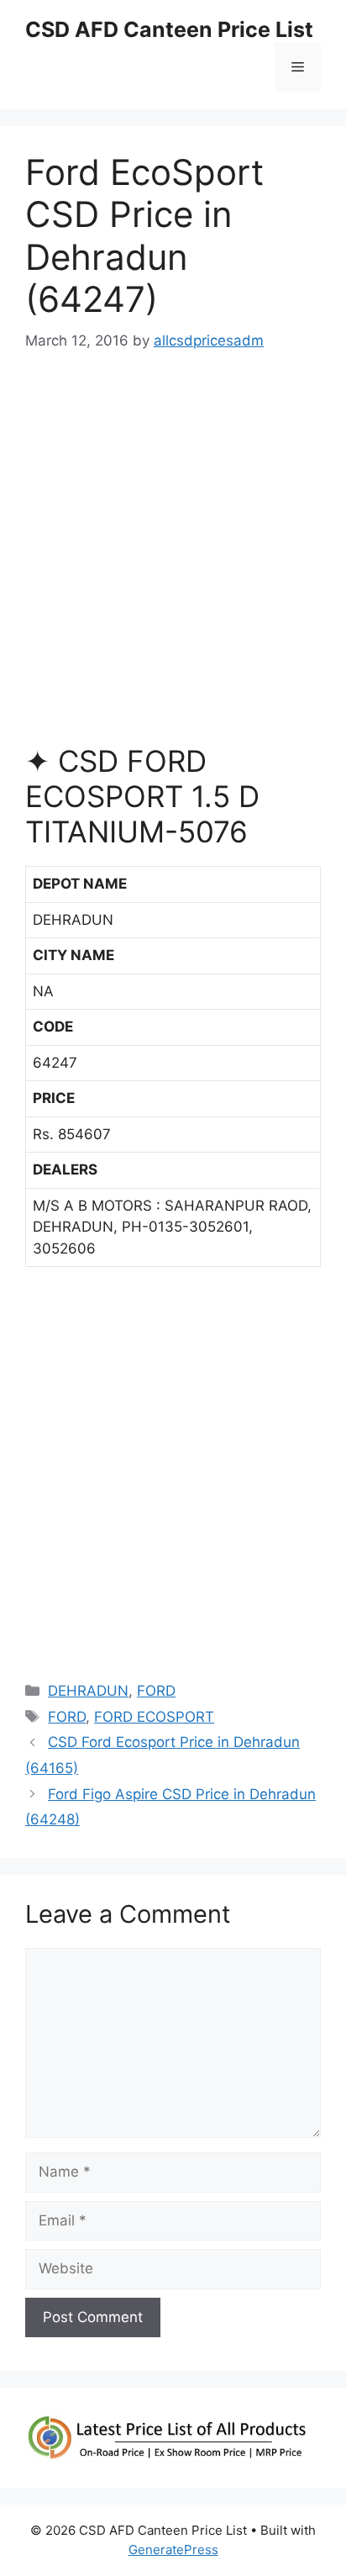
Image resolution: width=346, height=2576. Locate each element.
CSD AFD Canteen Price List (169, 29)
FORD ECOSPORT (154, 1717)
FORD (156, 1691)
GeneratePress (173, 2550)
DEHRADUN (88, 1691)
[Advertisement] (173, 556)
